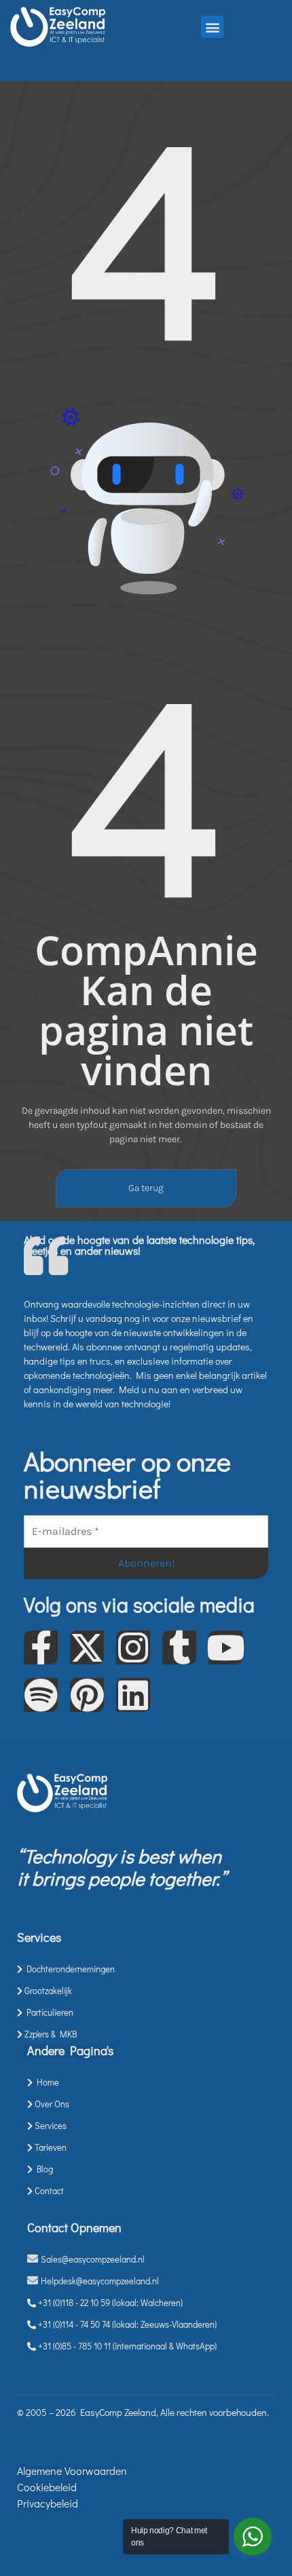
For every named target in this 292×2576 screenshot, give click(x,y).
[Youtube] (225, 1647)
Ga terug (146, 1188)
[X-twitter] (87, 1647)
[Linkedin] (133, 1695)
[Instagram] (133, 1647)
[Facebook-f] (41, 1647)
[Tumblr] (179, 1647)
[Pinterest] (87, 1695)
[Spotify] (41, 1695)
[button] (212, 27)
